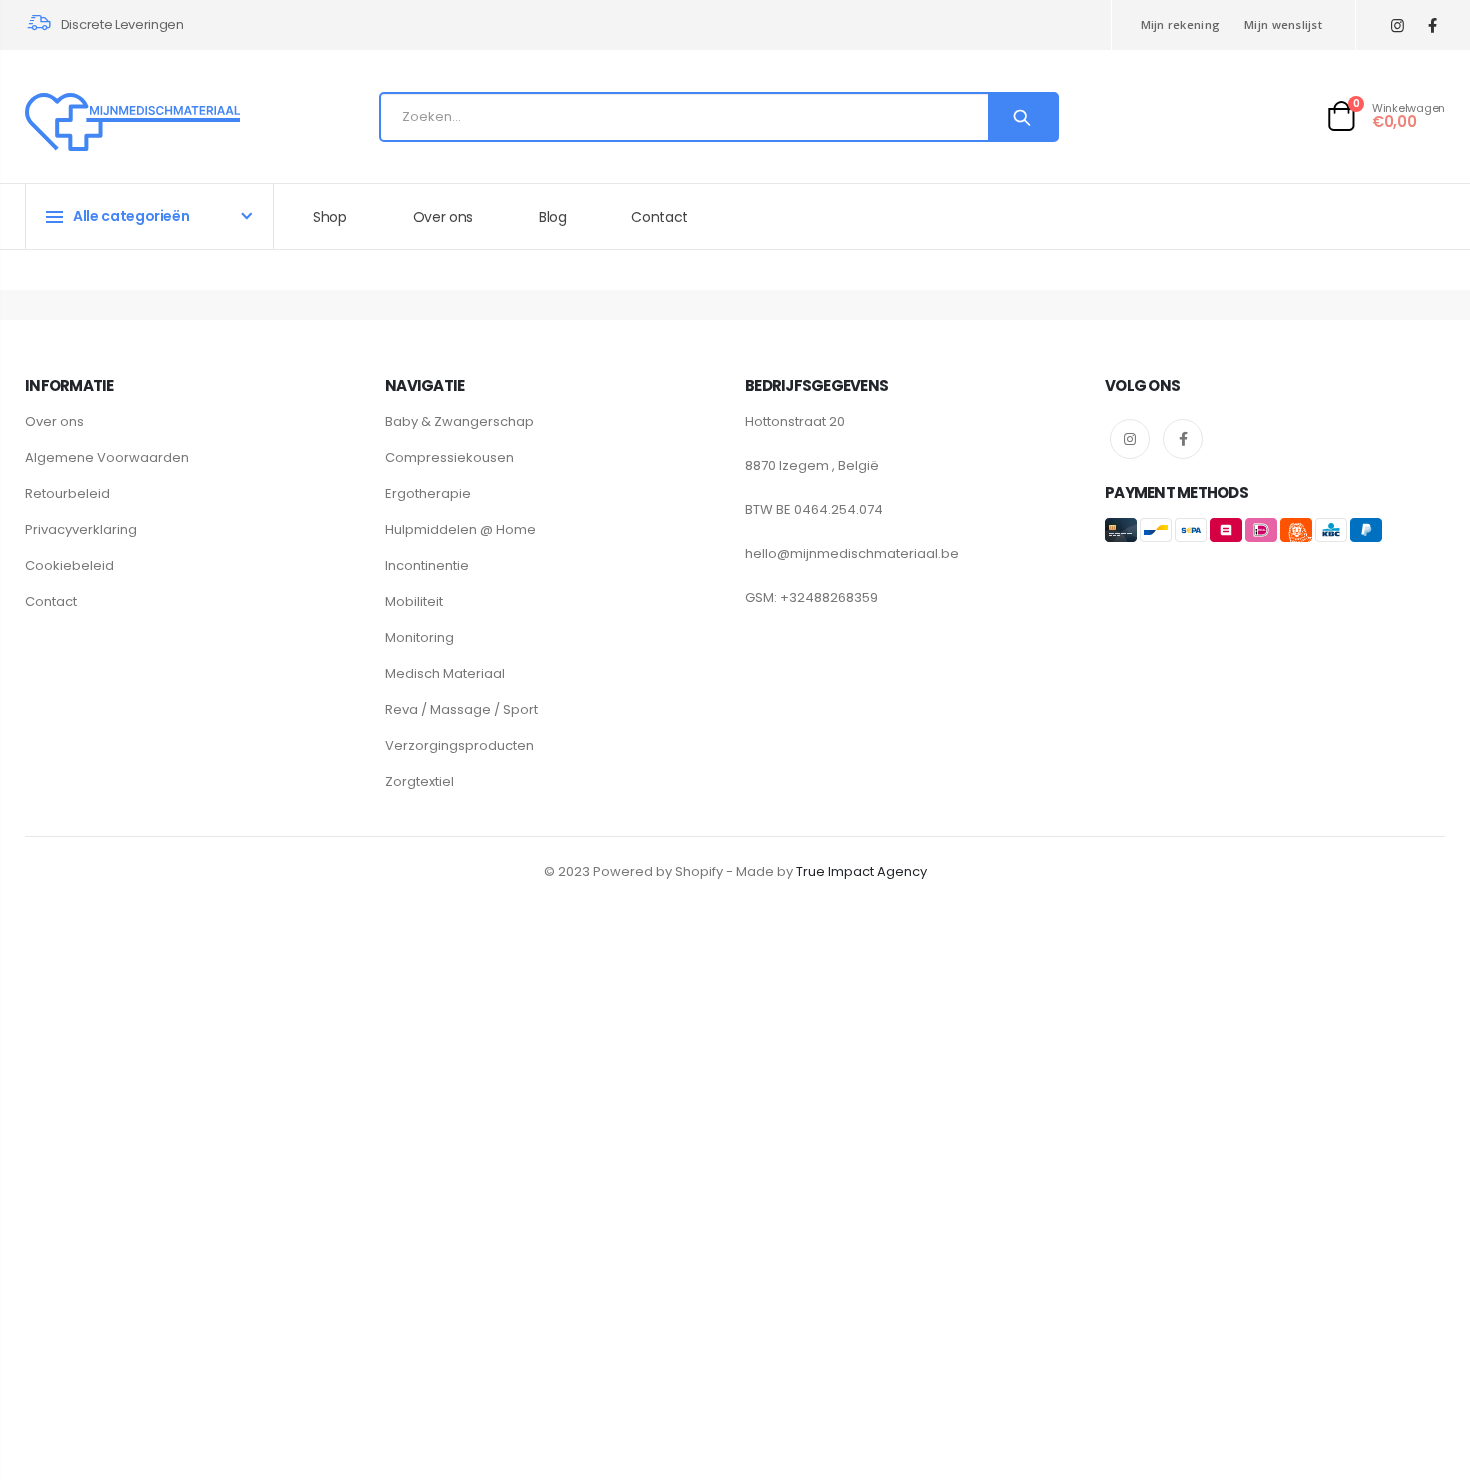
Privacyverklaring (81, 529)
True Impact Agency (861, 871)
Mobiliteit (414, 601)
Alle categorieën (131, 216)
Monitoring (419, 637)
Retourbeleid (67, 493)
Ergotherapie (428, 493)
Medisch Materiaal (445, 673)
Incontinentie (427, 565)
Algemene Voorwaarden (107, 457)
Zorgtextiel (419, 781)
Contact (51, 601)
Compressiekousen (449, 457)
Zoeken (1022, 117)
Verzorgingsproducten (459, 745)
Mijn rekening (1181, 24)
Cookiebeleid (69, 565)
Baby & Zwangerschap (459, 421)
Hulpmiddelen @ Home (460, 529)
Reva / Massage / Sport (461, 709)
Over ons (54, 421)
